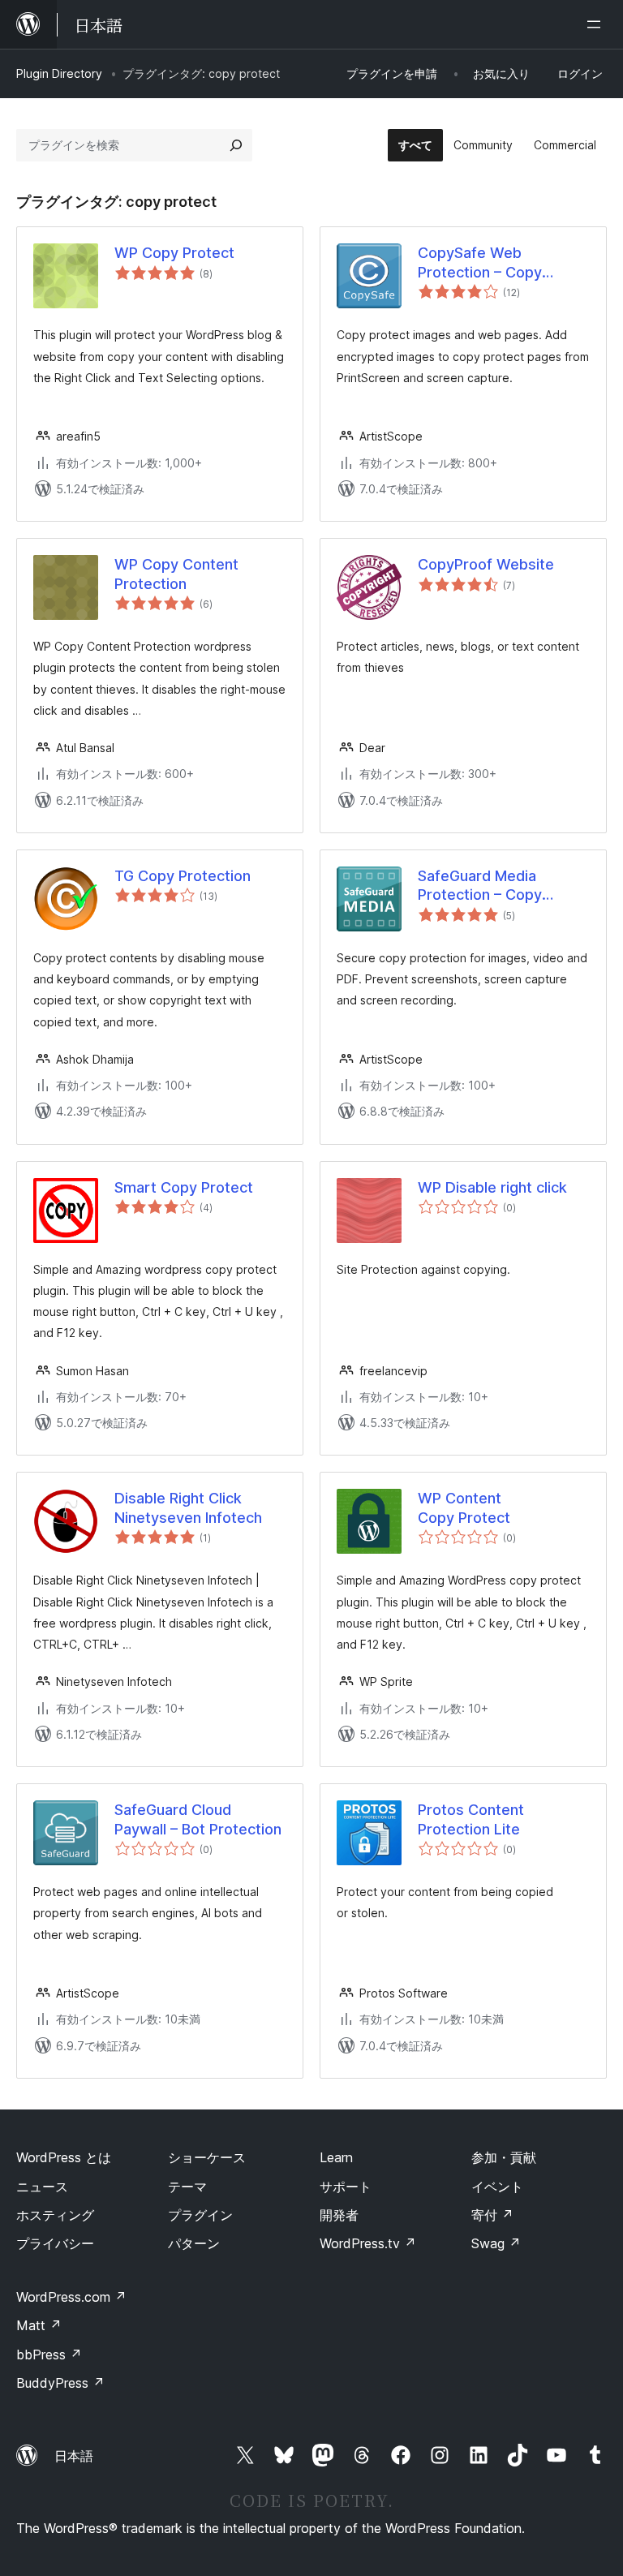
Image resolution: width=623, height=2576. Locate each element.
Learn (336, 2157)
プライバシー (55, 2243)
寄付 (492, 2215)
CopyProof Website (486, 564)
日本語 (74, 2456)
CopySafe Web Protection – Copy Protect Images (480, 263)
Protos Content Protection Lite (471, 1819)
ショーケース (207, 2157)
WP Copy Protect (174, 253)
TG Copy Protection (183, 876)
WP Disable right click (492, 1187)
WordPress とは (64, 2157)
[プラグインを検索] (236, 145)
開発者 (339, 2215)
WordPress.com (71, 2297)
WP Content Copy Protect (464, 1507)
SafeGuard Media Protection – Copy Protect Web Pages (485, 886)
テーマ (187, 2187)
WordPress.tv (368, 2243)
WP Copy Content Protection (176, 574)
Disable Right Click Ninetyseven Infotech (188, 1507)
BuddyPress (60, 2383)
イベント (497, 2187)
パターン (194, 2243)
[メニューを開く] (597, 24)
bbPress (49, 2355)
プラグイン (200, 2215)
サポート (346, 2187)
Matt (39, 2325)
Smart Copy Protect (184, 1187)
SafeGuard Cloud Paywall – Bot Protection (198, 1819)
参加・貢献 (504, 2157)
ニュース (42, 2187)
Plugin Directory (59, 73)
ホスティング (55, 2215)
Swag (496, 2243)
